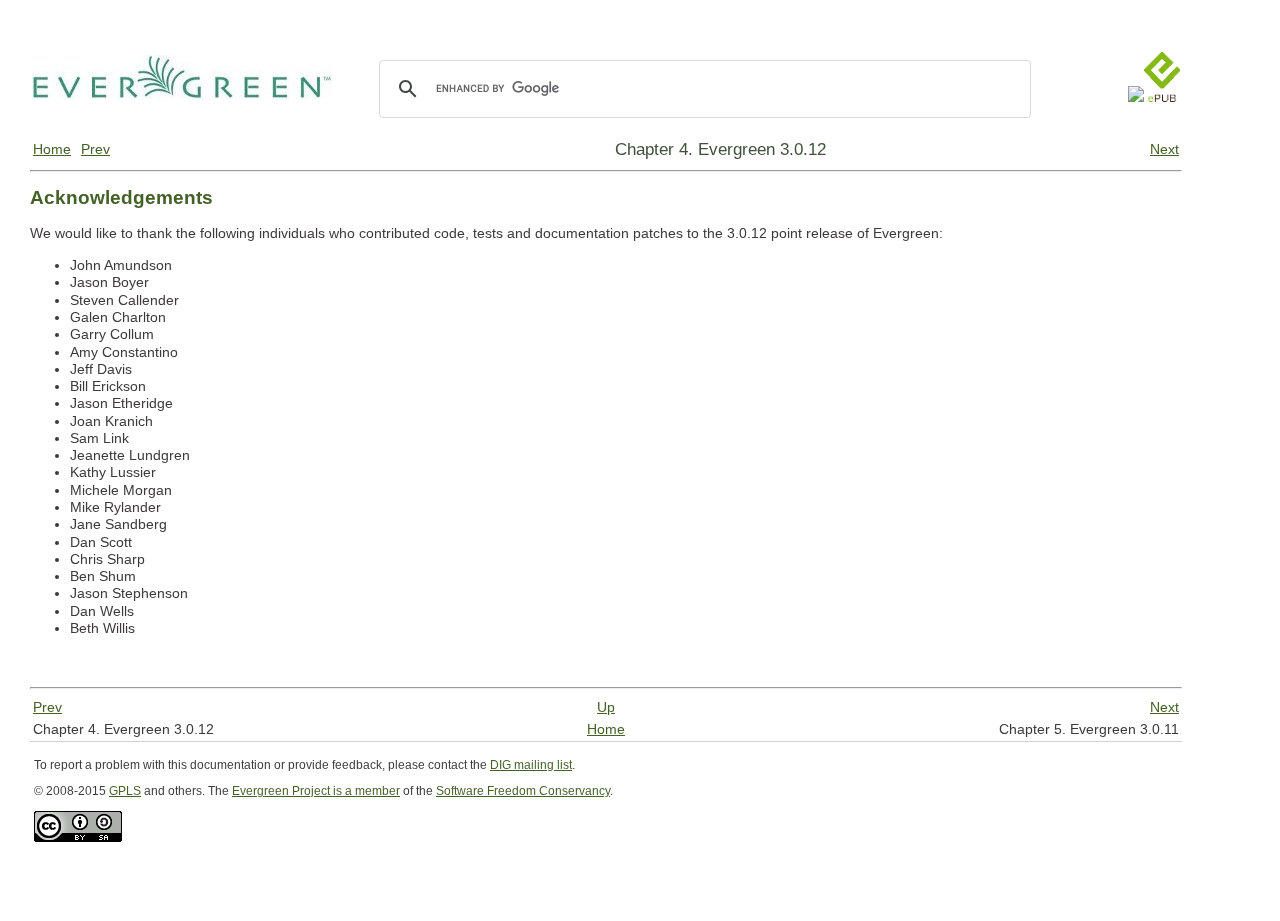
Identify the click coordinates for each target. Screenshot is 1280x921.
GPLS (125, 791)
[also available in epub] (1162, 122)
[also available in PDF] (1136, 122)
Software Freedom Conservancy (523, 791)
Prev (95, 149)
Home (52, 149)
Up (606, 707)
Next (1164, 149)
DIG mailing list (531, 765)
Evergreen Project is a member (316, 791)
